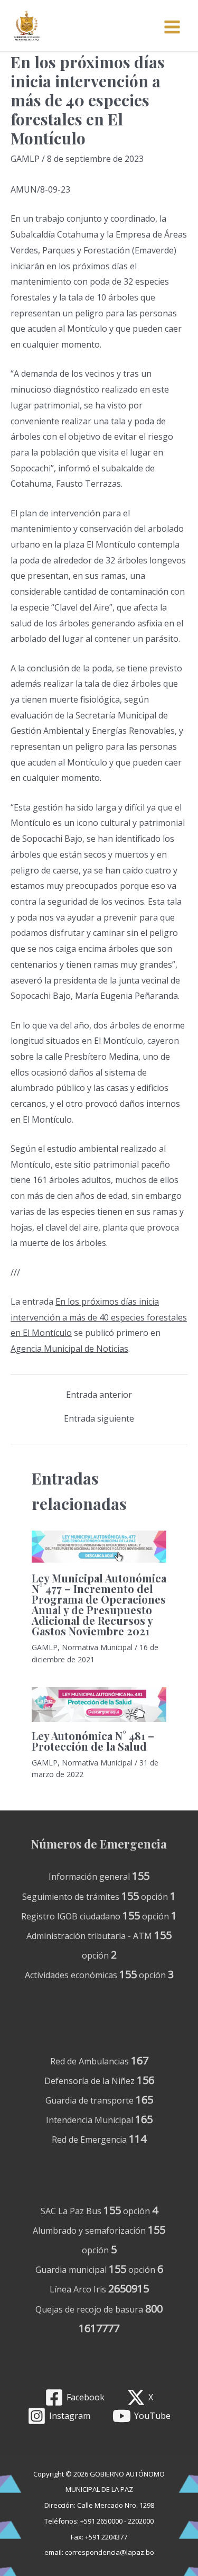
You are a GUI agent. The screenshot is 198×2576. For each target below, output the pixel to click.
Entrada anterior (99, 1395)
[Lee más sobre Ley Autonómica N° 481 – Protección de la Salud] (99, 1704)
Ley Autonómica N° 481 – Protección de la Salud (93, 1741)
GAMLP (25, 159)
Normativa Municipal (97, 1647)
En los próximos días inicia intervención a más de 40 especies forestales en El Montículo (99, 1317)
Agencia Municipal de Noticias (69, 1349)
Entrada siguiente (99, 1418)
